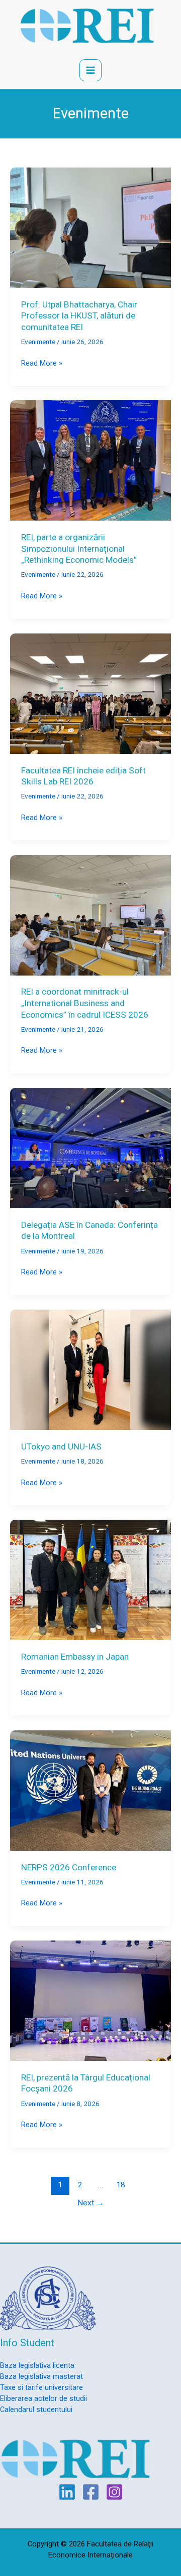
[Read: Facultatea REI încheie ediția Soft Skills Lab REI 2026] (90, 693)
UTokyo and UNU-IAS (61, 1446)
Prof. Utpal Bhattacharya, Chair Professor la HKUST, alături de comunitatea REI (79, 316)
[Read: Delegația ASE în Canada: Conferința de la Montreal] (90, 1148)
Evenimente (38, 342)
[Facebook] (91, 2492)
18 (121, 2185)
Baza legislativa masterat (41, 2376)
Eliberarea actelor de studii (43, 2398)
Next (91, 2203)
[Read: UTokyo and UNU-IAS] (90, 1369)
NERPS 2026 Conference (69, 1867)
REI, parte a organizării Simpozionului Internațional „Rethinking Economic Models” (79, 548)
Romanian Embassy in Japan (75, 1657)
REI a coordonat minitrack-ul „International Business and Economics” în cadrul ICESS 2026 (85, 1003)
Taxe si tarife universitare (41, 2387)
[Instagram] (114, 2492)
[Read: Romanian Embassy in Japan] (90, 1579)
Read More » (42, 364)
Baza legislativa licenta (37, 2365)
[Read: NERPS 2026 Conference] (90, 1790)
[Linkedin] (67, 2492)
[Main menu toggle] (90, 70)
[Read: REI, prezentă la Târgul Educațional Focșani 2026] (90, 2000)
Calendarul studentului (36, 2409)
